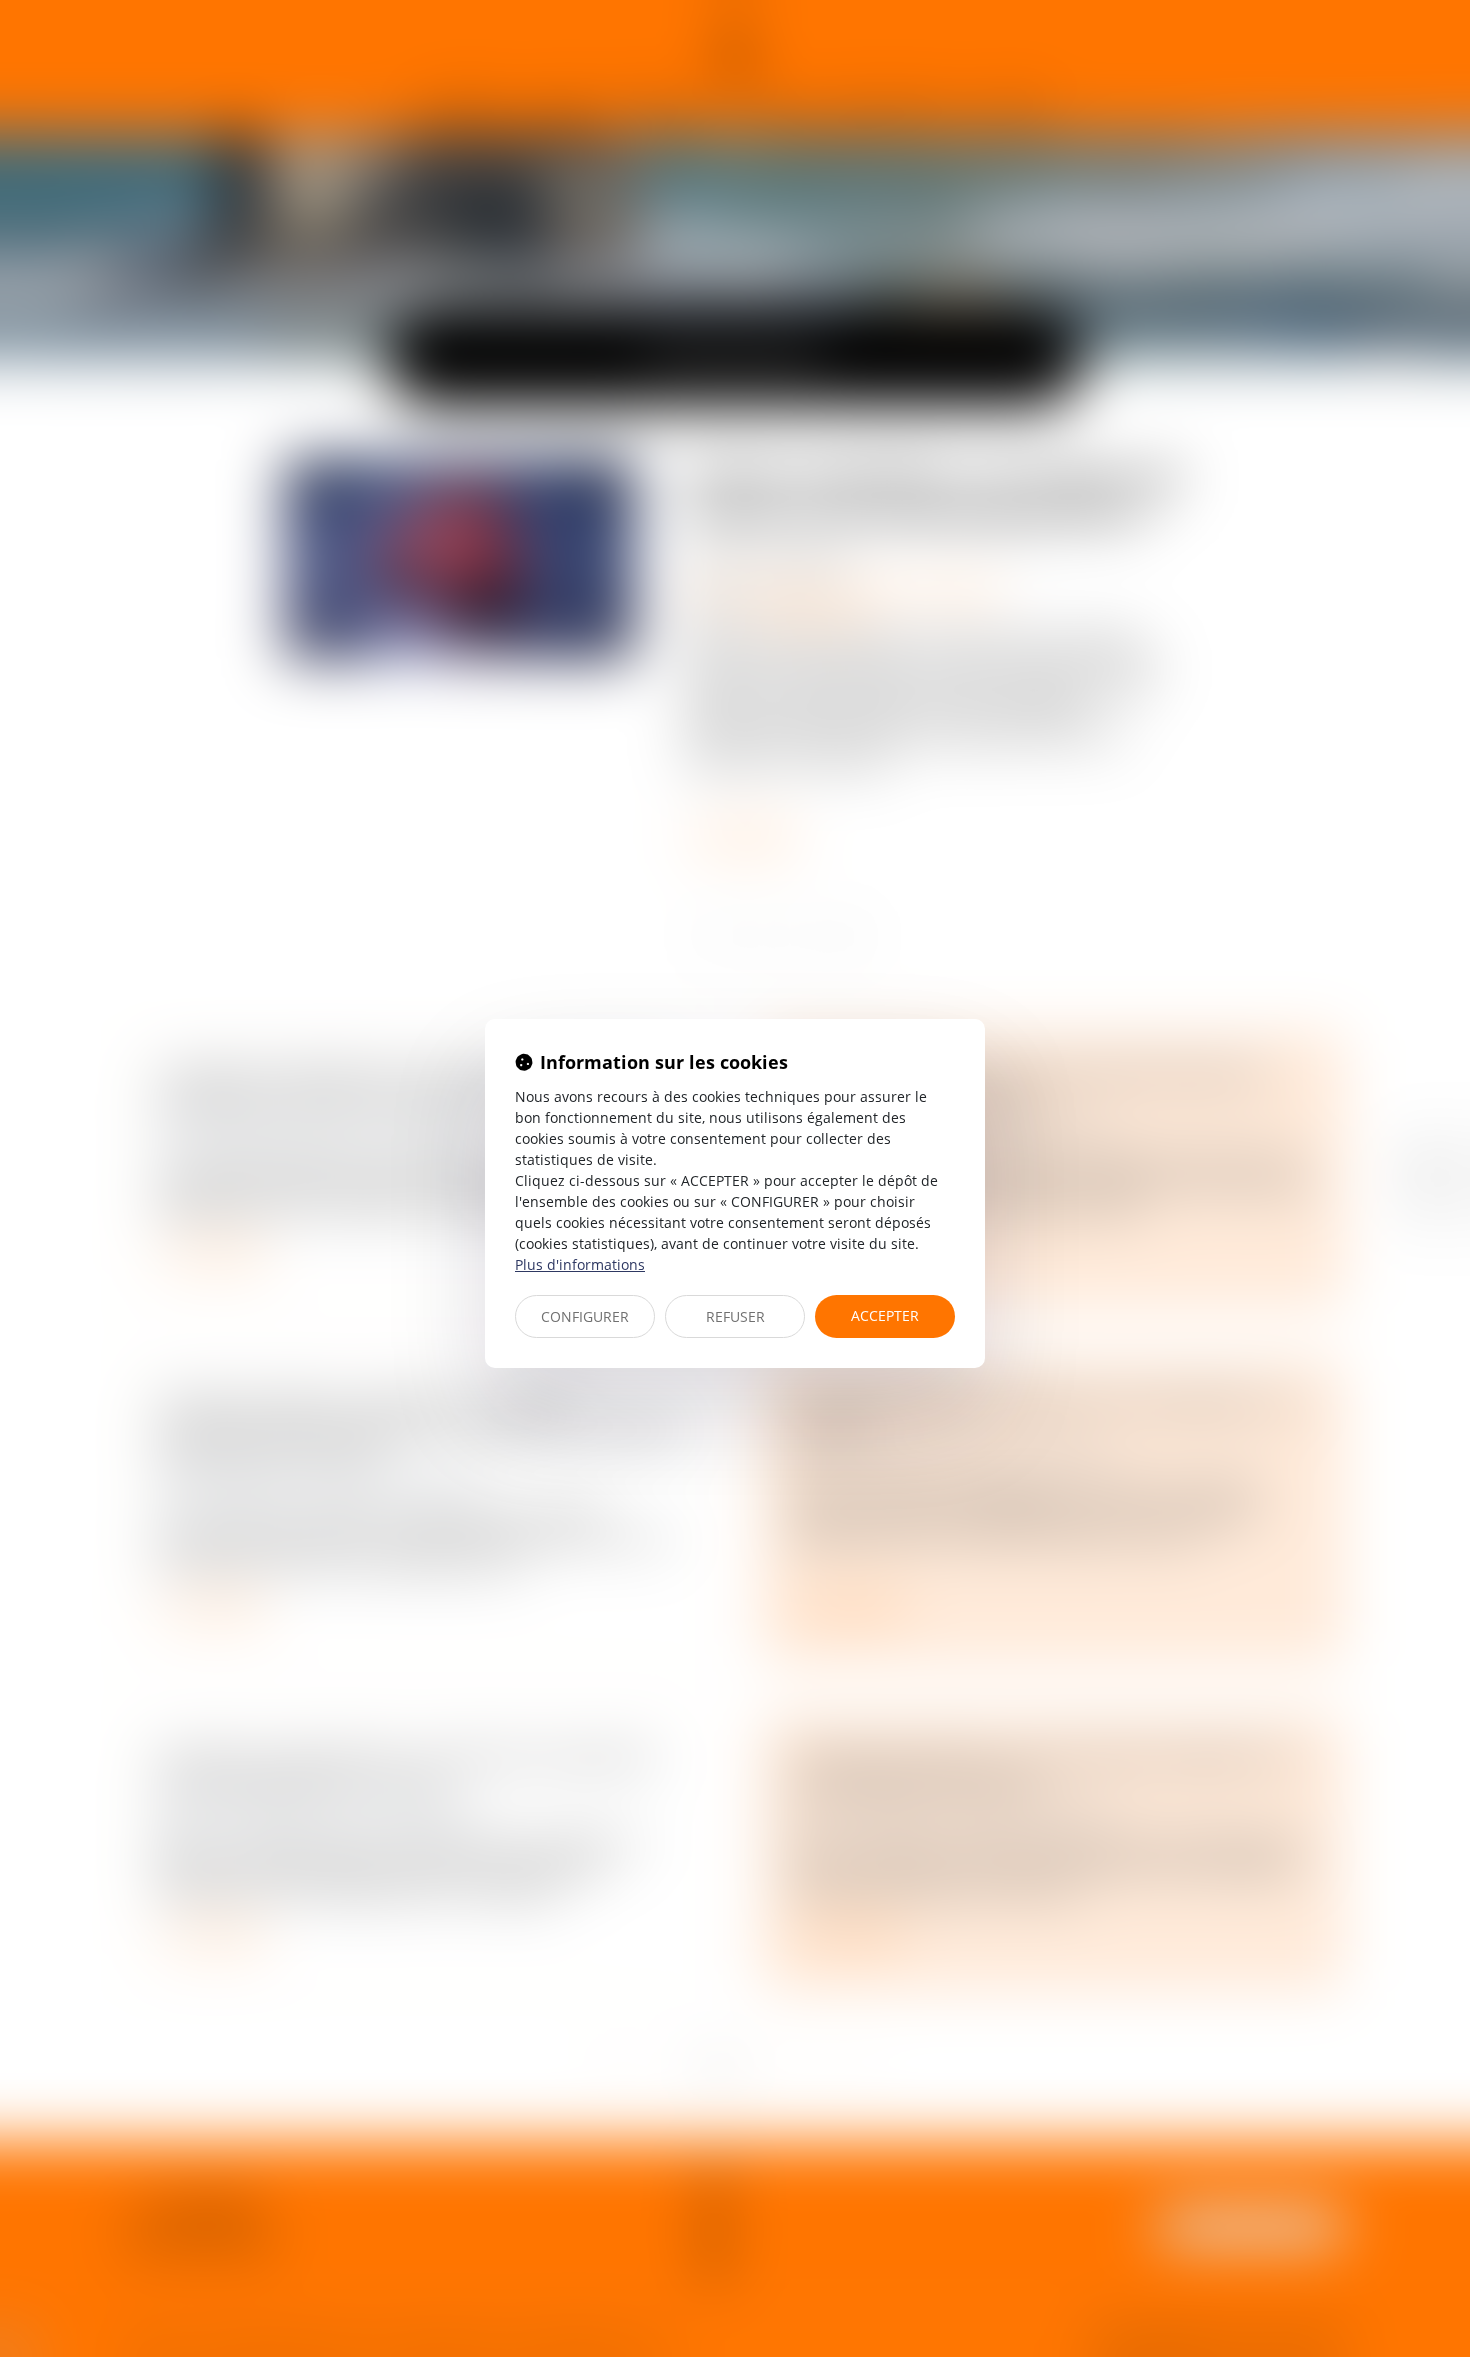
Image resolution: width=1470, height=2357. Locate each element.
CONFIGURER (585, 1316)
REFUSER (735, 1316)
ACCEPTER (885, 1315)
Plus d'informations (580, 1264)
